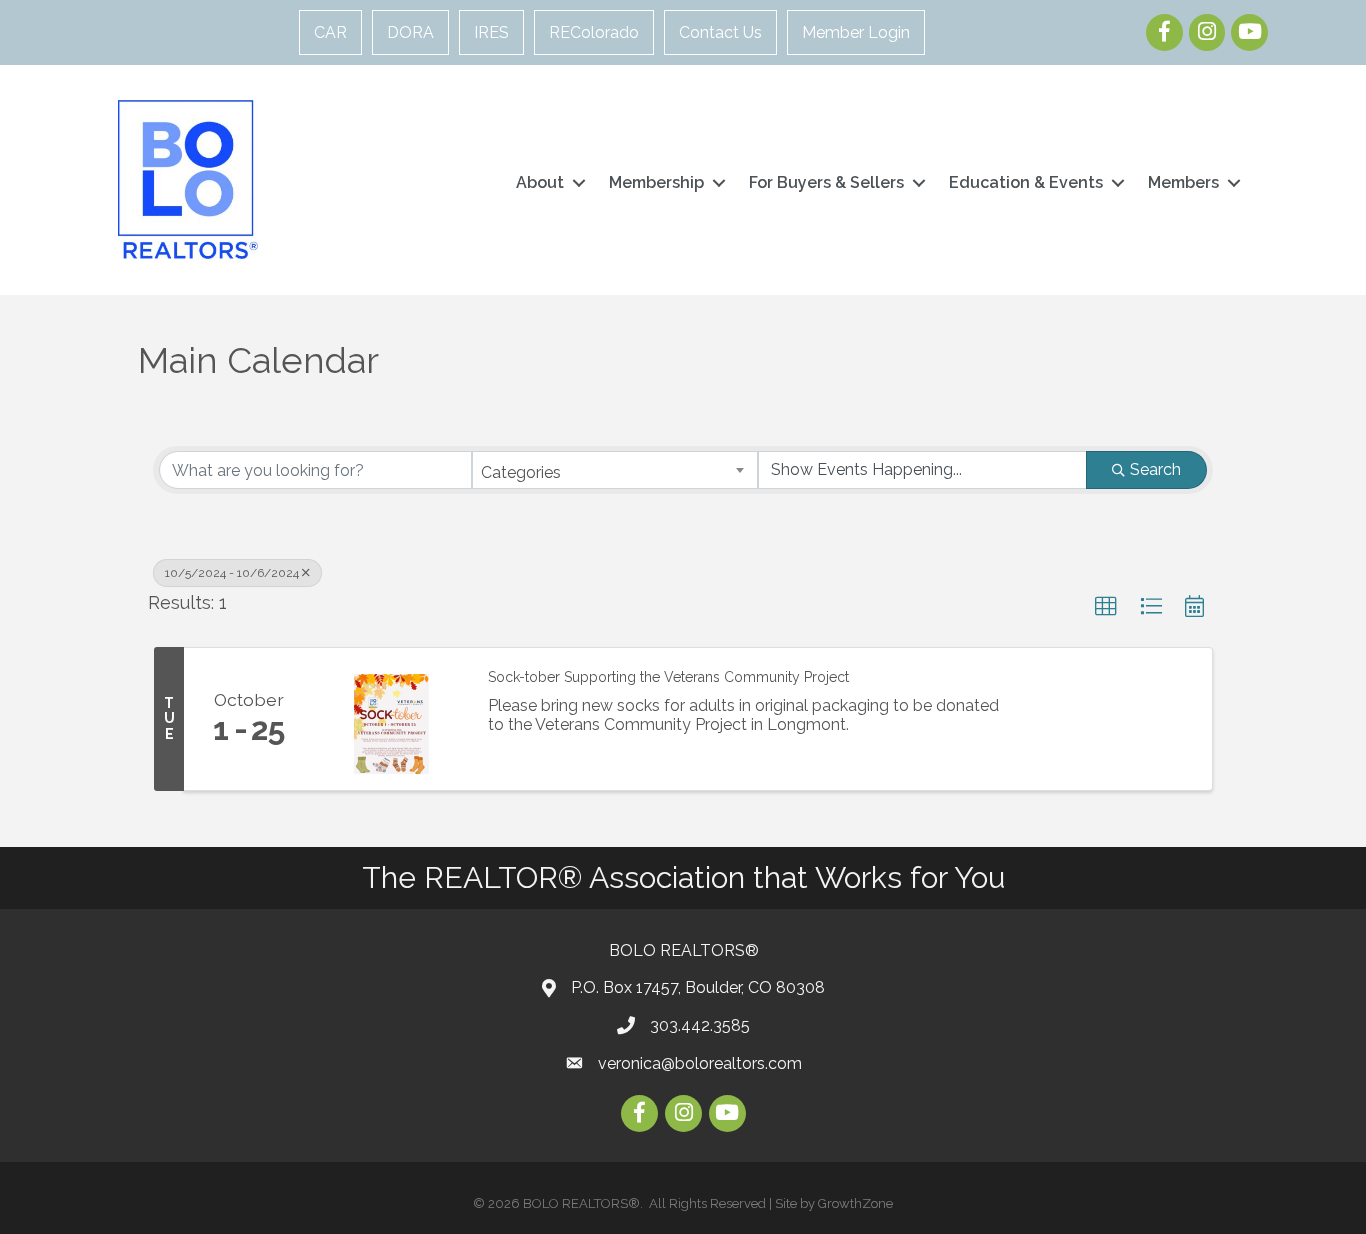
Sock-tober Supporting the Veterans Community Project (668, 677)
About (540, 182)
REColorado (594, 32)
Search (1155, 469)
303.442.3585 (700, 1025)
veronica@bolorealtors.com (700, 1063)
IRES (491, 32)
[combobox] (615, 470)
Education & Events (1026, 182)
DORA (410, 32)
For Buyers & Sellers (826, 182)
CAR (330, 32)
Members (1183, 182)
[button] (1106, 607)
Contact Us (720, 32)
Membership (656, 182)
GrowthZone (855, 1203)
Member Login (856, 32)
